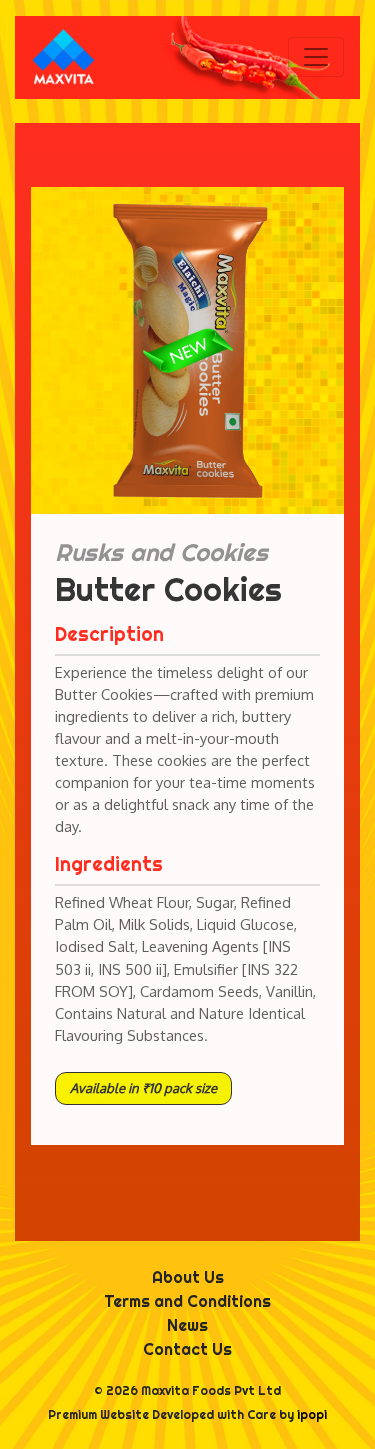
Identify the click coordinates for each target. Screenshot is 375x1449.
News (187, 1325)
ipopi (312, 1414)
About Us (188, 1277)
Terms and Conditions (187, 1301)
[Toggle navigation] (316, 57)
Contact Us (187, 1349)
